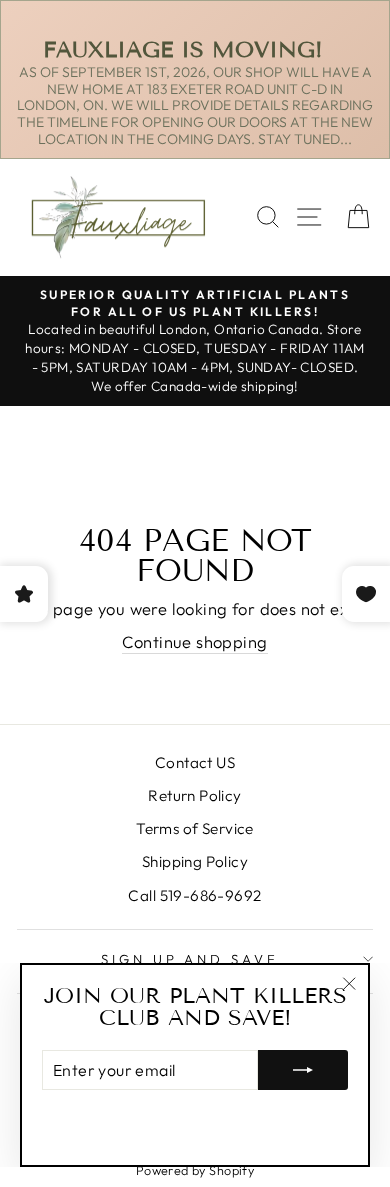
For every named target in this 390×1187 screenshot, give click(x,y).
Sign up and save (190, 959)
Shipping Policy (195, 861)
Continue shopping (194, 641)
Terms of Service (195, 828)
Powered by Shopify (195, 1170)
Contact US (195, 762)
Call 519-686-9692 (194, 895)
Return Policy (194, 795)
